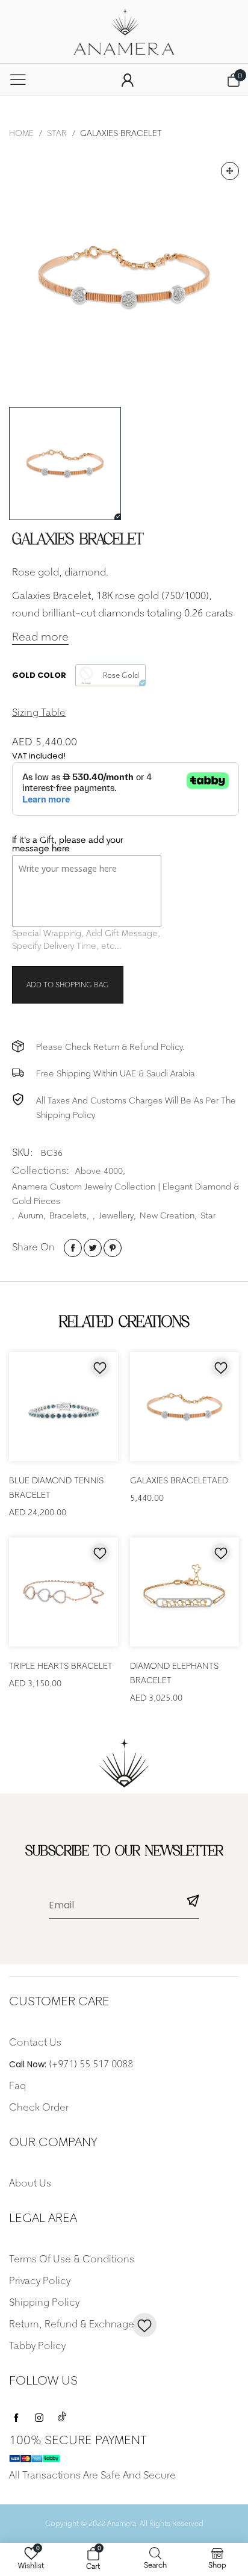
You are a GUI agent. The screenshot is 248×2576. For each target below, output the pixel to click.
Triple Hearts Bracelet (61, 1665)
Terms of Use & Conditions (72, 2259)
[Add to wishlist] (100, 1367)
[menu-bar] (18, 79)
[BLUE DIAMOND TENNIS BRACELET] (64, 1407)
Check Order (39, 2107)
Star (208, 1215)
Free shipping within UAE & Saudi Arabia (116, 1073)
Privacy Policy (40, 2280)
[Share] (73, 1248)
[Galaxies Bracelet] (124, 277)
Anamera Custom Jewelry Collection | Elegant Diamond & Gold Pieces (126, 1193)
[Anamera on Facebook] (16, 2415)
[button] (193, 1903)
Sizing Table (39, 712)
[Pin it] (113, 1248)
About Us (30, 2183)
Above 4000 (99, 1171)
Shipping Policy (44, 2302)
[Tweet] (93, 1248)
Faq (17, 2085)
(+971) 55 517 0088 (91, 2064)
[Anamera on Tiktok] (62, 2415)
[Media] (230, 171)
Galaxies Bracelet (171, 1480)
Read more (40, 637)
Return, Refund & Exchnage (72, 2324)
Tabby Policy (37, 2345)
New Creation (167, 1215)
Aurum (31, 1215)
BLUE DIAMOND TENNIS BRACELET (56, 1487)
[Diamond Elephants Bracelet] (184, 1592)
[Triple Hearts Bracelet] (64, 1592)
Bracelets (68, 1215)
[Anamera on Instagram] (39, 2415)
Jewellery (116, 1215)
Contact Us (35, 2042)
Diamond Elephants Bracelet (174, 1673)
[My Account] (128, 80)
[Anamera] (124, 32)
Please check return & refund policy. (110, 1047)
